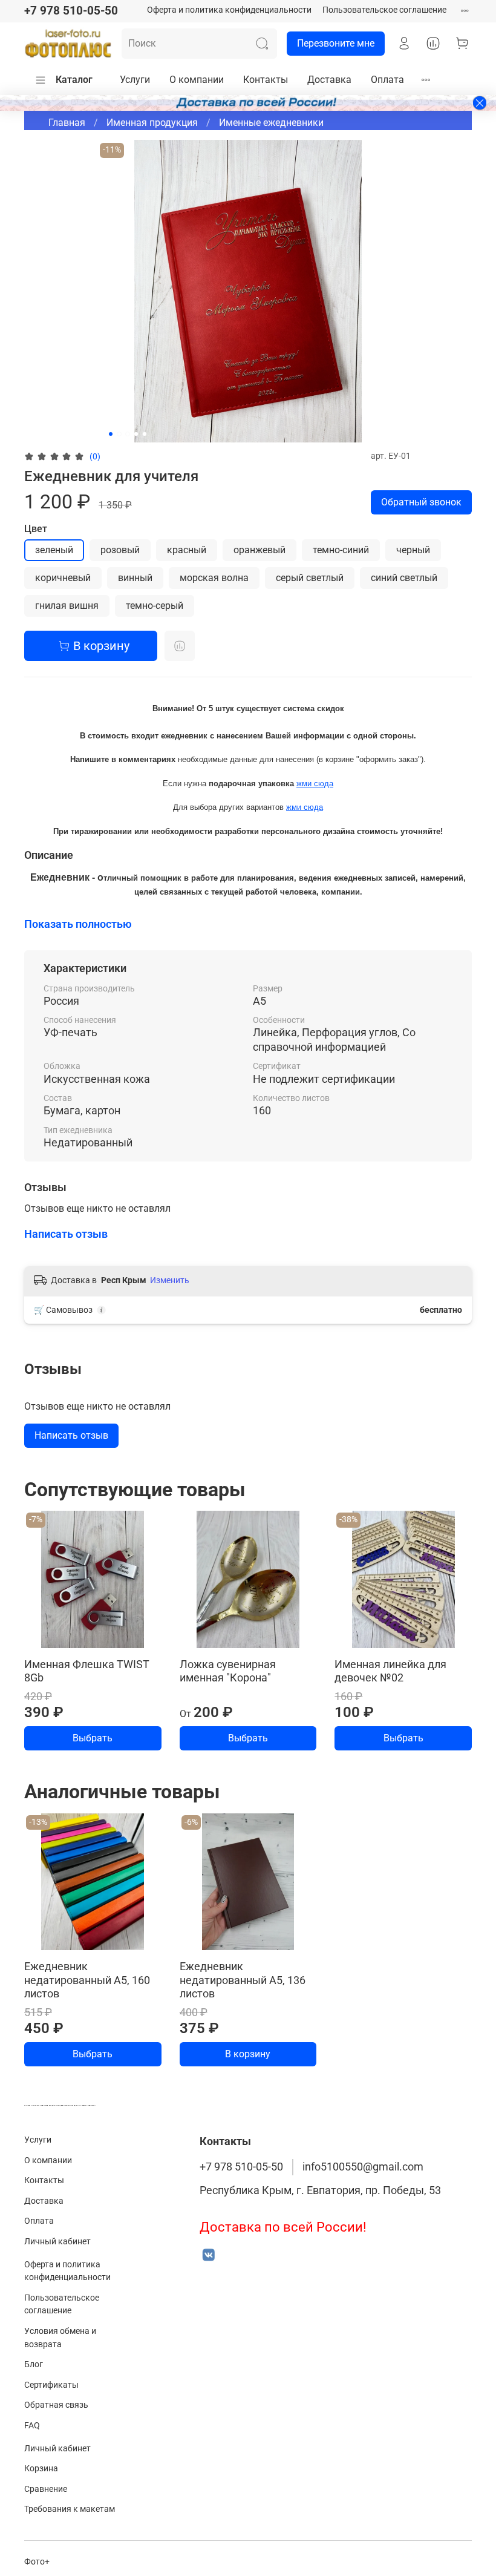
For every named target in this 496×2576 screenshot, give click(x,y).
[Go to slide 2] (119, 434)
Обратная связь (56, 2405)
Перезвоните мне (336, 43)
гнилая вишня (67, 606)
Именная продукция (152, 123)
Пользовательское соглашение (384, 10)
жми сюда (315, 784)
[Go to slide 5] (145, 434)
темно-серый (155, 606)
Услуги (135, 80)
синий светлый (404, 578)
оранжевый (259, 550)
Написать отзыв (71, 1435)
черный (413, 550)
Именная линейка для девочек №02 (390, 1671)
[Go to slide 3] (128, 434)
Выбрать (93, 1738)
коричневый (63, 578)
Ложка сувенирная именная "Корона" (228, 1671)
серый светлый (310, 578)
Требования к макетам (70, 2509)
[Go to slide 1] (111, 434)
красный (187, 550)
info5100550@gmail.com (363, 2167)
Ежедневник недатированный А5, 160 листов (87, 1980)
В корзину (248, 2054)
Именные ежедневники (271, 123)
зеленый (54, 550)
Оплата (387, 80)
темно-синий (341, 550)
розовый (120, 550)
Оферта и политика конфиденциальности (229, 10)
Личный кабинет (57, 2242)
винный (135, 578)
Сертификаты (51, 2385)
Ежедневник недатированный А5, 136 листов (243, 1980)
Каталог (74, 80)
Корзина (41, 2469)
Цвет (36, 529)
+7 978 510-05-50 (71, 11)
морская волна (214, 578)
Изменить (170, 1280)
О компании (197, 80)
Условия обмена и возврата (60, 2338)
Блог (34, 2364)
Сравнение (46, 2489)
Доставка (329, 80)
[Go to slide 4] (136, 434)
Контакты (266, 80)
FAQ (32, 2426)
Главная (67, 123)
